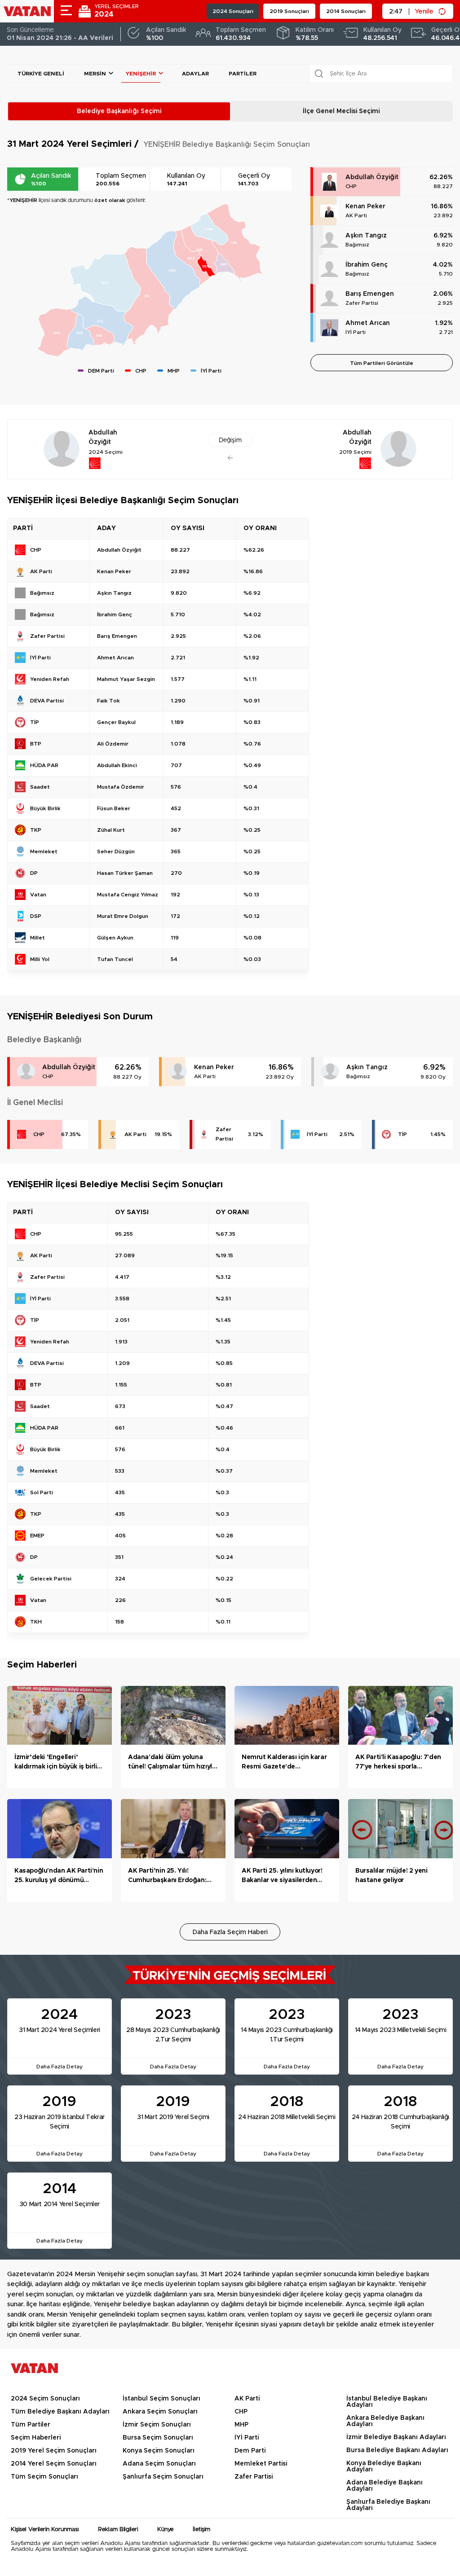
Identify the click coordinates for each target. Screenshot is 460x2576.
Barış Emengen (370, 294)
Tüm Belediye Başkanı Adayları (60, 2412)
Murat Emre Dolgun (123, 916)
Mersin (95, 74)
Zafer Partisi (362, 303)
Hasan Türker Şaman (125, 873)
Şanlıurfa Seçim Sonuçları (163, 2477)
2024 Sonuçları (233, 11)
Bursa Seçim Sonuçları (158, 2438)
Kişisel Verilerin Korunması (45, 2530)
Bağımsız (357, 245)
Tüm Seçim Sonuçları (44, 2477)
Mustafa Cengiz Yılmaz (128, 895)
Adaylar (195, 74)
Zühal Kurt (111, 830)
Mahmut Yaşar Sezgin (126, 679)
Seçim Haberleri (36, 2438)
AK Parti (356, 215)
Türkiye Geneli (41, 74)
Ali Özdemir (113, 744)
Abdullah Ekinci (117, 765)
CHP (351, 186)
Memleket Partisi (261, 2464)
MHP (241, 2425)
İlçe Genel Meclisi (341, 111)
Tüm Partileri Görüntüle (382, 363)
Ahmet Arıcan (368, 323)
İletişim (201, 2530)
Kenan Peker (365, 206)
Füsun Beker (114, 808)
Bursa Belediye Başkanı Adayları (397, 2450)
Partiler (243, 74)
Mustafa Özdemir (121, 787)
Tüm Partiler (31, 2425)
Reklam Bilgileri (118, 2530)
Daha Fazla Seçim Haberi (230, 1932)
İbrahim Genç (367, 265)
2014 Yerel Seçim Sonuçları (54, 2464)
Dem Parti (250, 2451)
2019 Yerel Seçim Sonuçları (54, 2451)
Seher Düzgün (116, 851)
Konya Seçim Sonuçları (159, 2451)
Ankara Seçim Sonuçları (160, 2412)
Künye (165, 2530)
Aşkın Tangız (366, 236)
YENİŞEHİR (141, 74)
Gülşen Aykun (115, 938)
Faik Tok (108, 701)
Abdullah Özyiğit (372, 177)
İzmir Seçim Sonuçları (157, 2425)
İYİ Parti (356, 332)
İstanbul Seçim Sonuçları (161, 2399)
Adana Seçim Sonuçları (159, 2464)
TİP (402, 1134)
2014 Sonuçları (346, 11)
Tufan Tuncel (115, 959)
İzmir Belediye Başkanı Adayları (396, 2437)
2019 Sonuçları (289, 11)
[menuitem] (102, 321)
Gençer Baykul (116, 722)
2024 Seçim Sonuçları (45, 2399)
